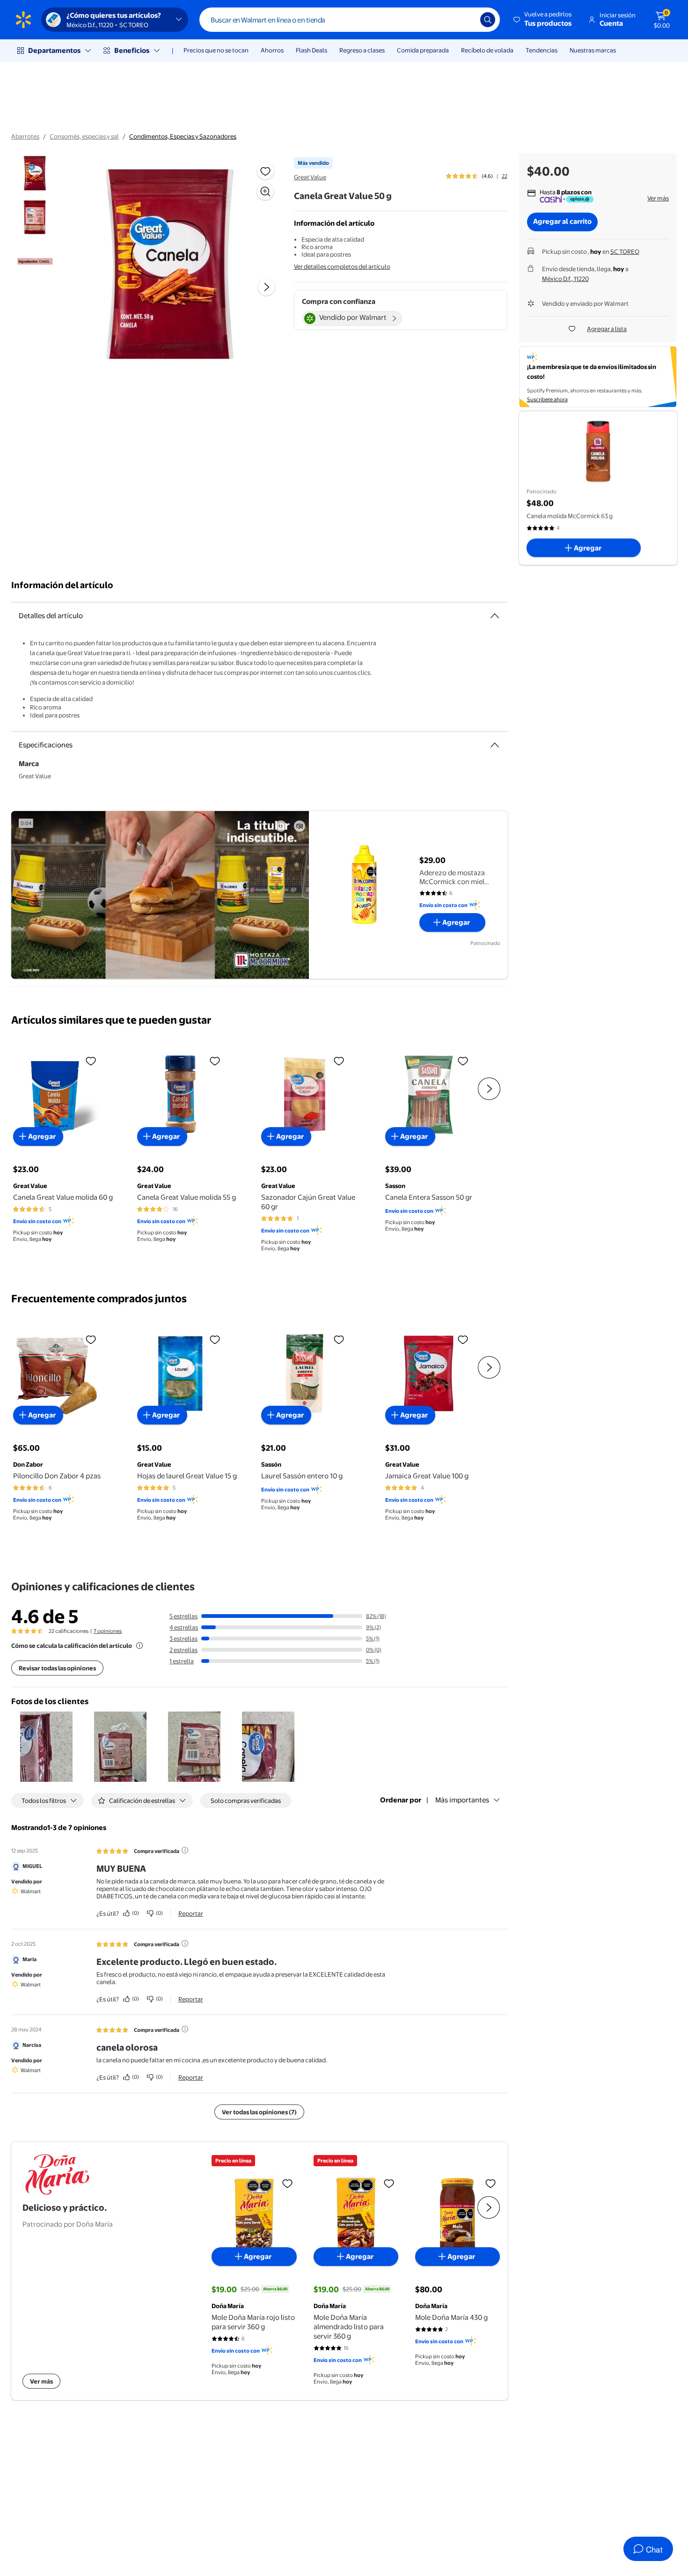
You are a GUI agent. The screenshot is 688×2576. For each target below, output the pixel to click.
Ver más (658, 198)
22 (505, 176)
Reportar (191, 1913)
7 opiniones (108, 1631)
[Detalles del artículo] (495, 616)
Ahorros (272, 50)
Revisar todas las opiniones (57, 1668)
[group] (477, 176)
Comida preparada (423, 50)
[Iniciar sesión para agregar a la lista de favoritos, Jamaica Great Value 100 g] (463, 1339)
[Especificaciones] (495, 745)
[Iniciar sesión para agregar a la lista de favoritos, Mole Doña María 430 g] (490, 2183)
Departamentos (54, 50)
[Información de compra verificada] (185, 1850)
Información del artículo (62, 585)
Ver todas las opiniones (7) (259, 2112)
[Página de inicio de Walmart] (23, 20)
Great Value (310, 177)
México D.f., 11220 (565, 279)
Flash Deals (311, 50)
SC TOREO (625, 251)
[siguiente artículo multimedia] (266, 287)
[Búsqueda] (488, 20)
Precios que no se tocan (216, 50)
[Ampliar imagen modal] (265, 192)
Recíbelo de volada (487, 50)
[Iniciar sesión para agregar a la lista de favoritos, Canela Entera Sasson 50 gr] (463, 1061)
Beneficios (132, 50)
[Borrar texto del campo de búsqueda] (466, 20)
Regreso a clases (362, 50)
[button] (543, 20)
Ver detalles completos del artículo (342, 266)
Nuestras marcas (593, 50)
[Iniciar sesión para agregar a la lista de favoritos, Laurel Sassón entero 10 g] (339, 1339)
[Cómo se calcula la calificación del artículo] (139, 1646)
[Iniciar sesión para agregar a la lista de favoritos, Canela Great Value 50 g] (265, 171)
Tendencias (542, 50)
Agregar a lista (607, 329)
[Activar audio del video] (300, 826)
